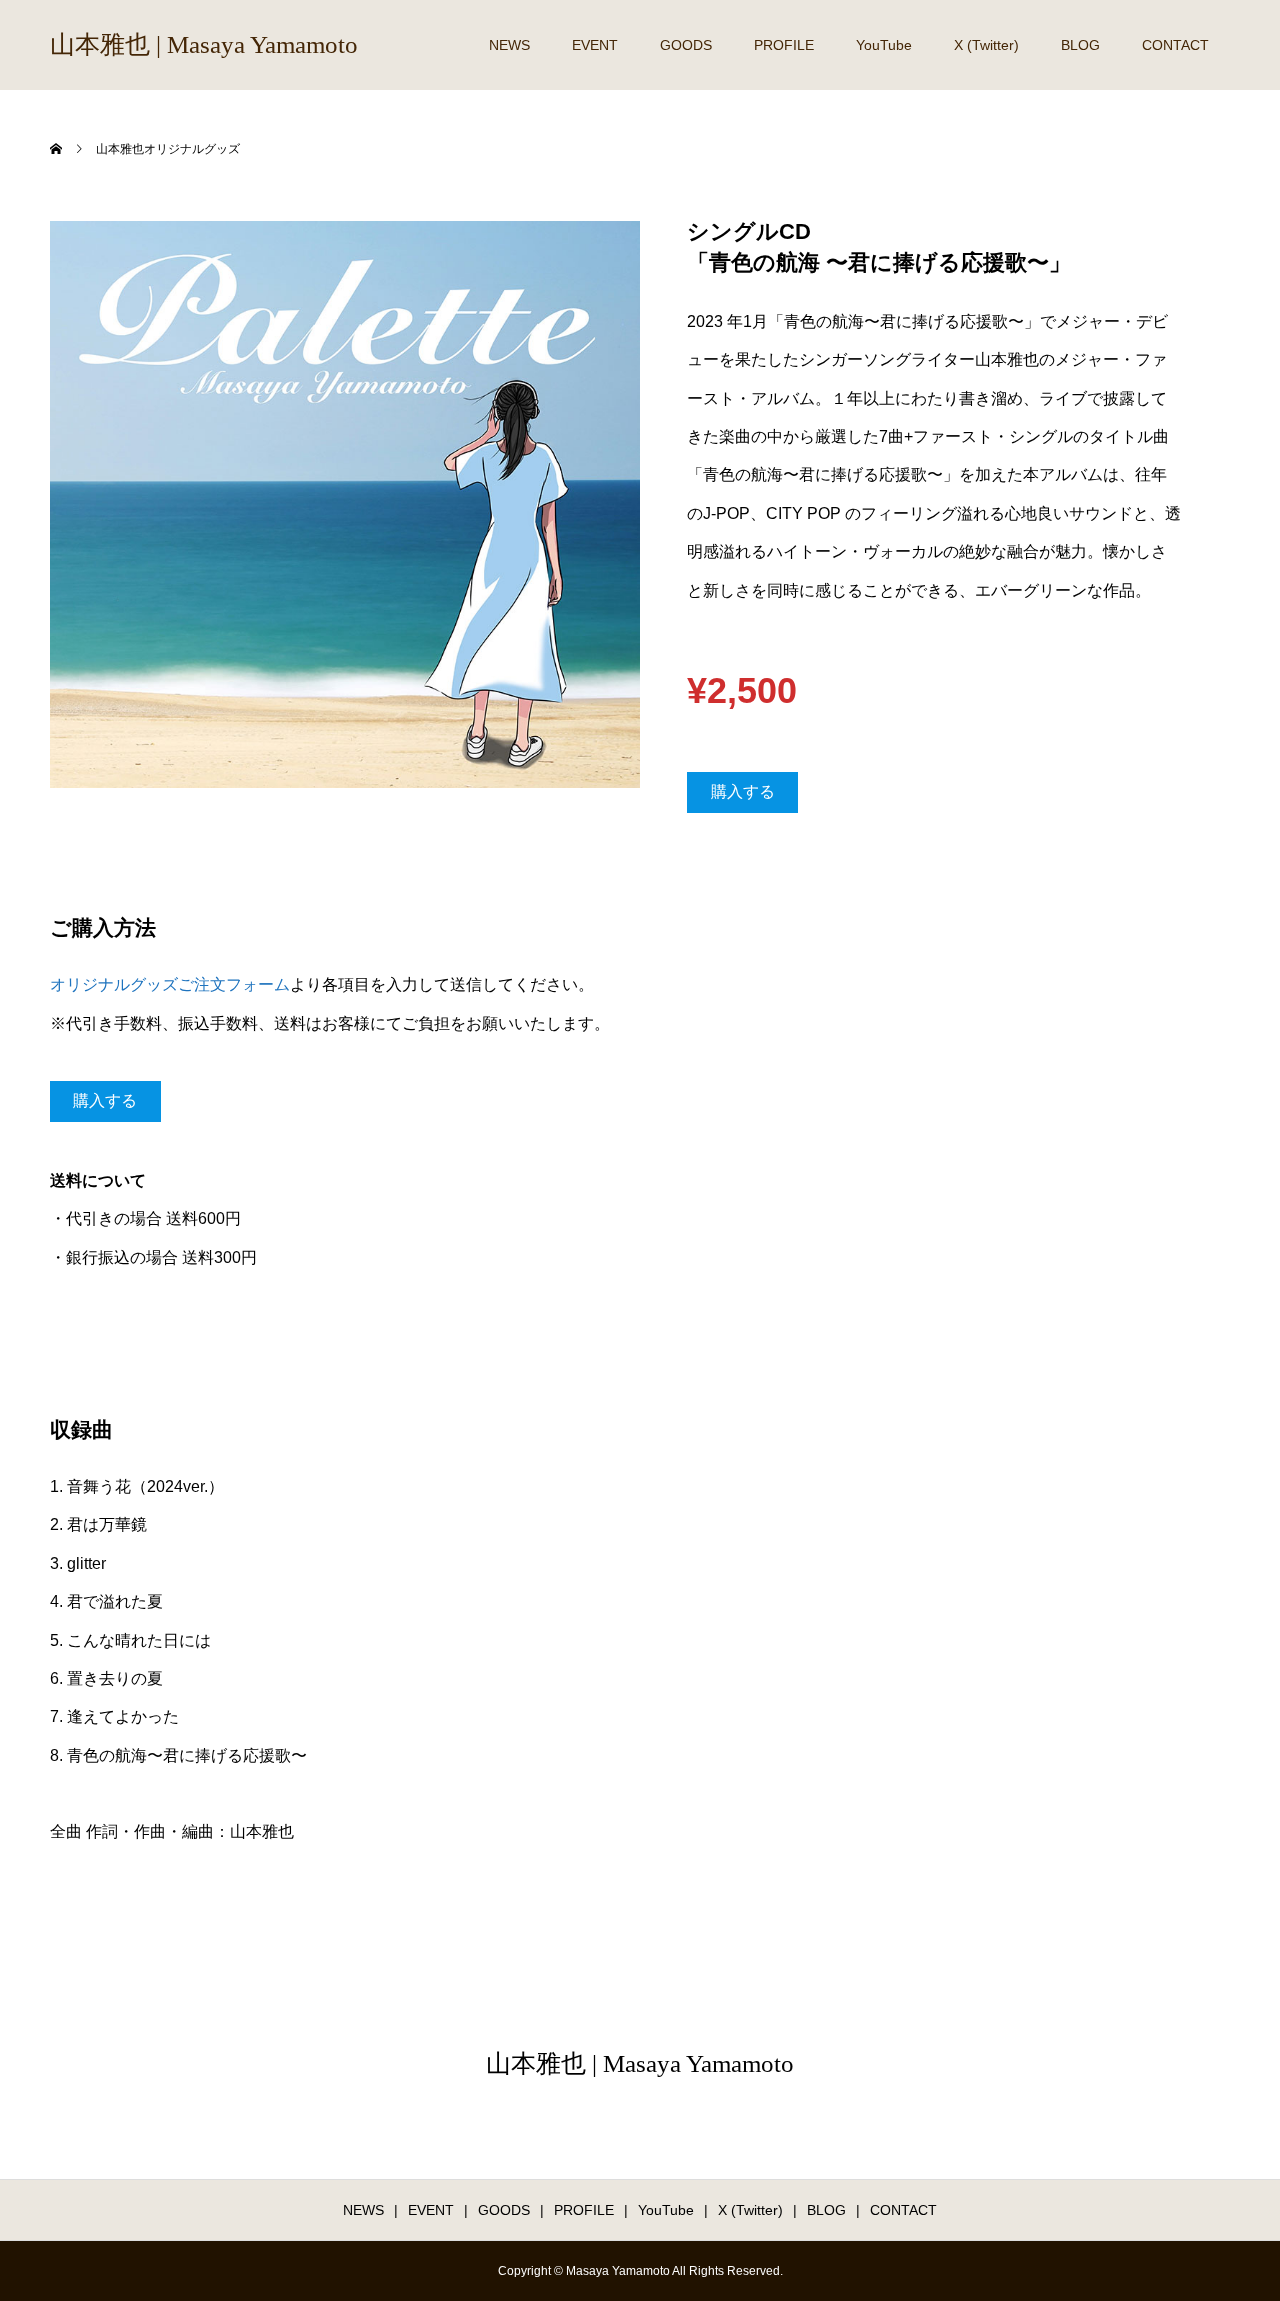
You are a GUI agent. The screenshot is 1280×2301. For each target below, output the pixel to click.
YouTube (884, 45)
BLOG (1080, 45)
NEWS (509, 45)
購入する (743, 791)
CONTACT (1175, 45)
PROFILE (784, 45)
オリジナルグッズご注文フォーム (170, 984)
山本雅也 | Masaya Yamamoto (204, 44)
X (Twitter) (986, 45)
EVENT (595, 45)
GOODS (686, 45)
